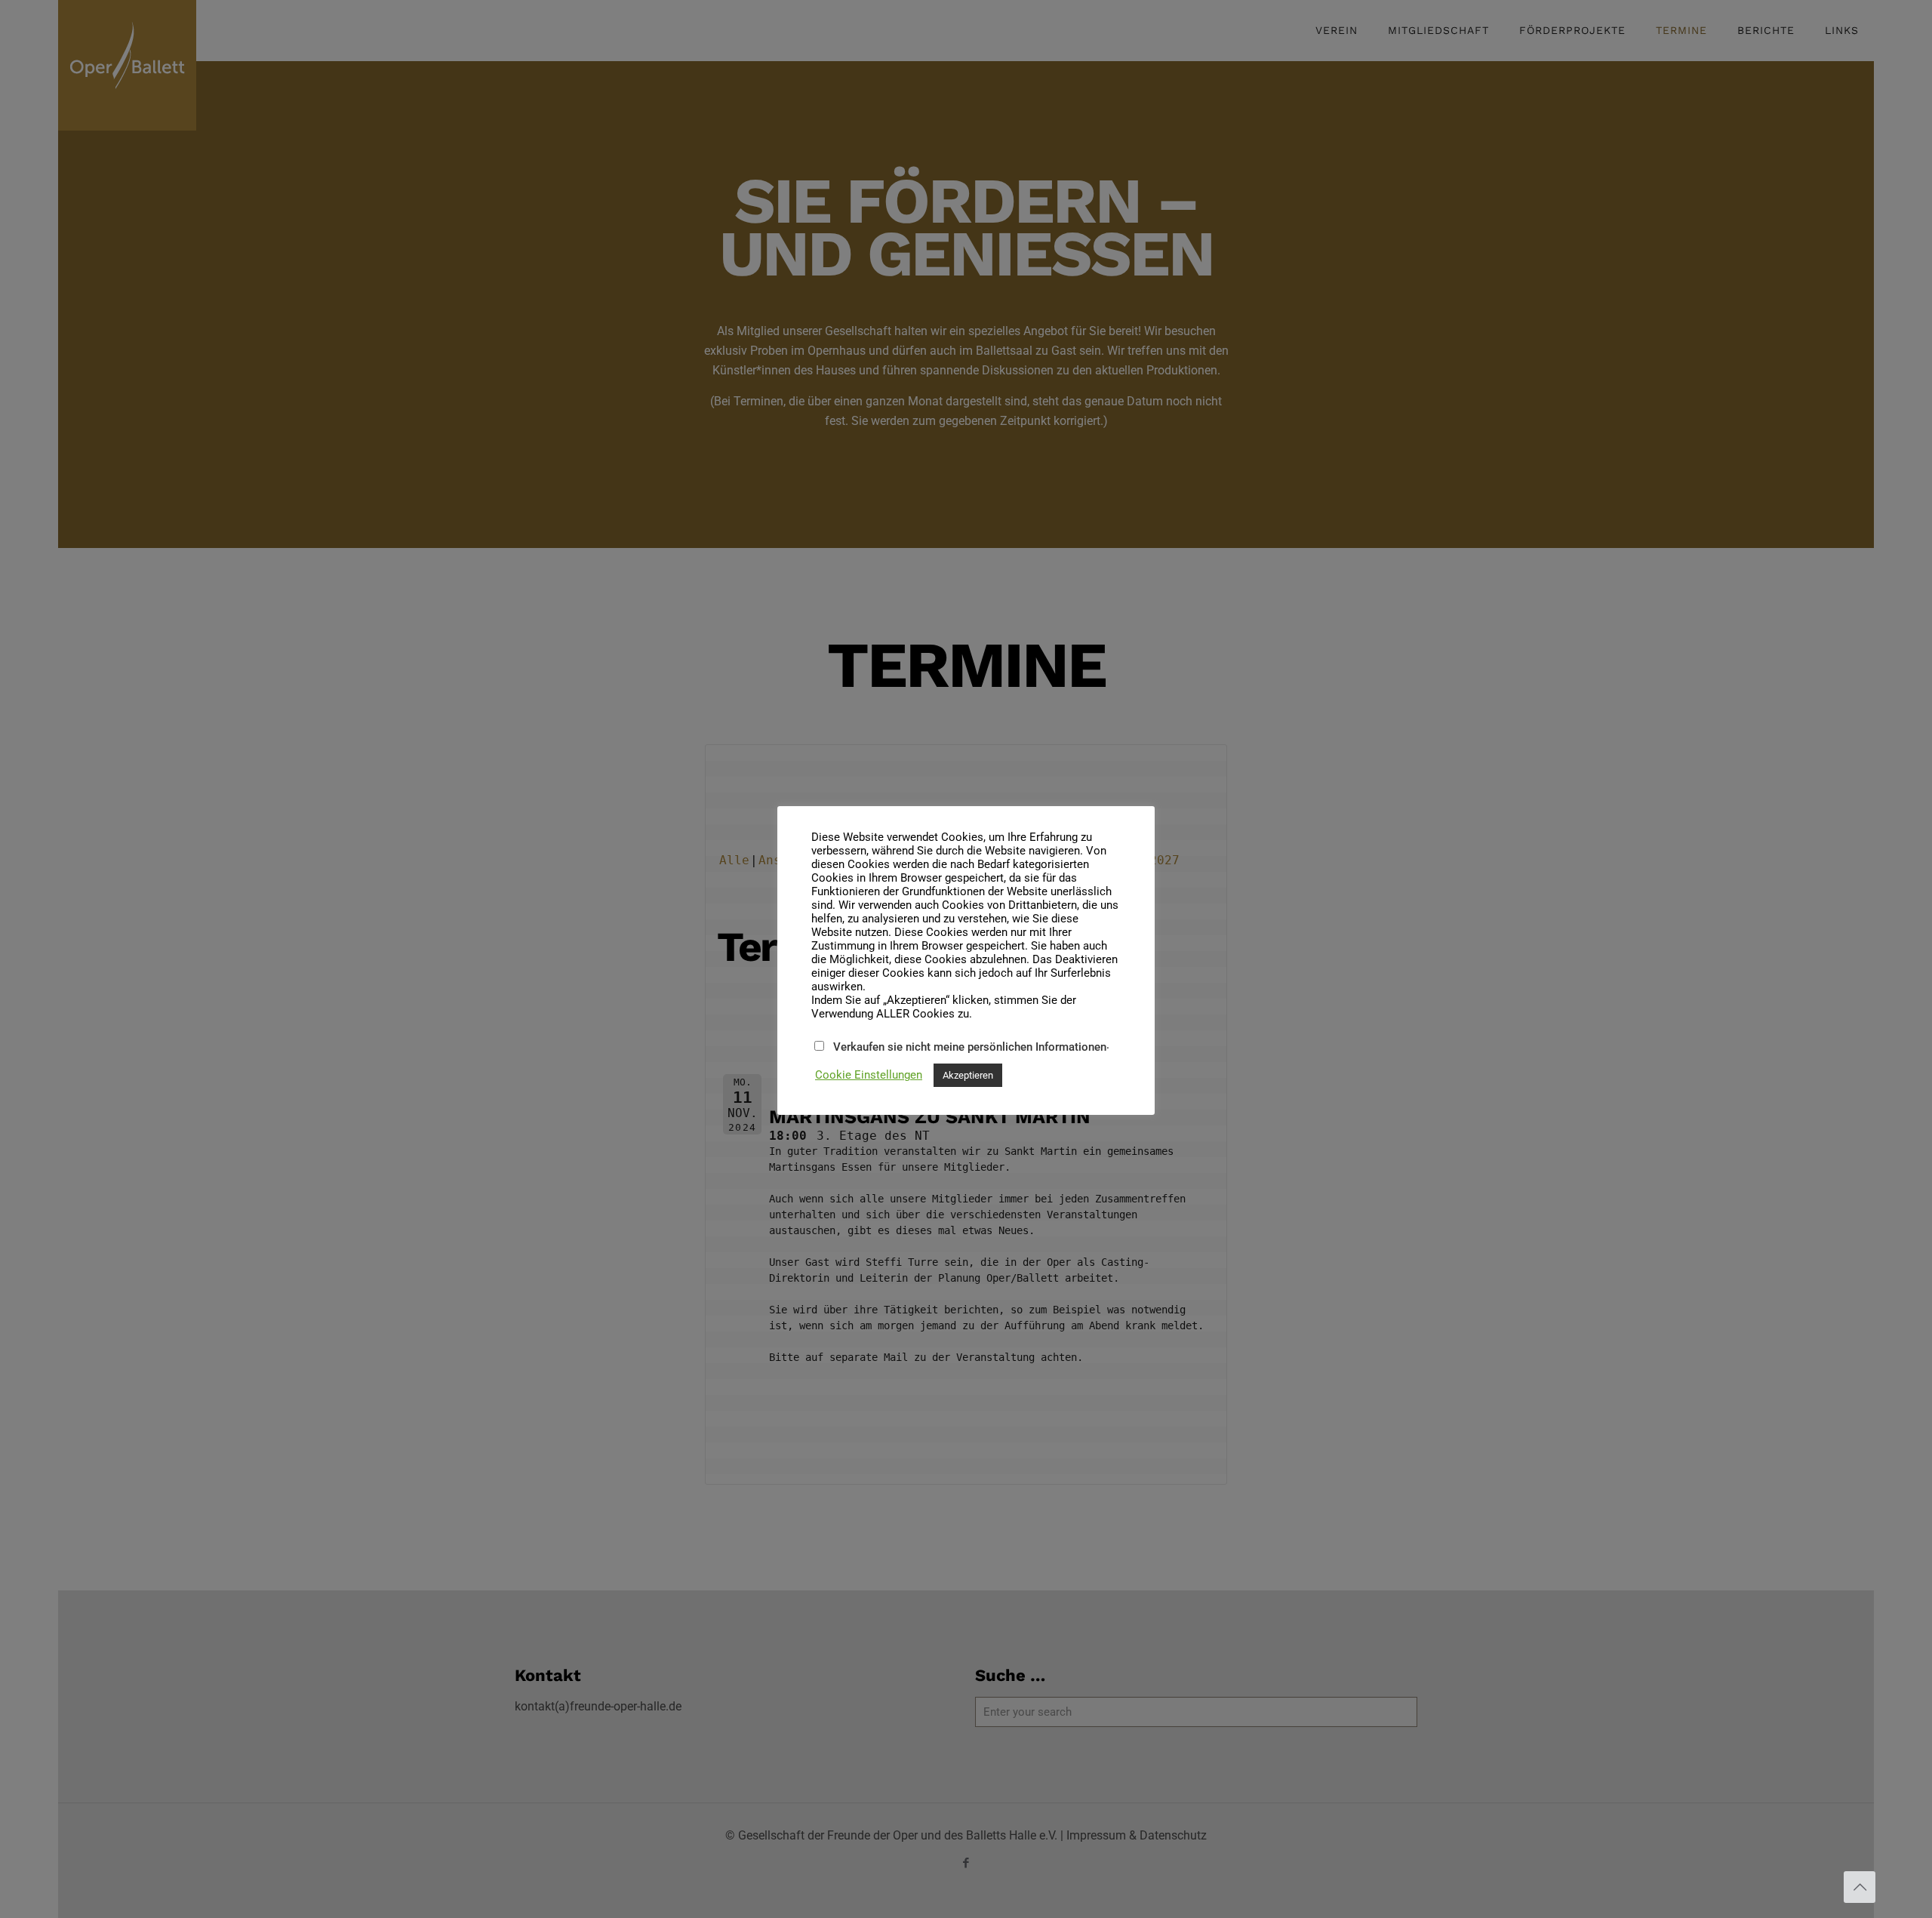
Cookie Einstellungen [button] (869, 1075)
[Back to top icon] (1860, 1887)
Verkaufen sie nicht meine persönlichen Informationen (970, 1047)
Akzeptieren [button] (968, 1075)
